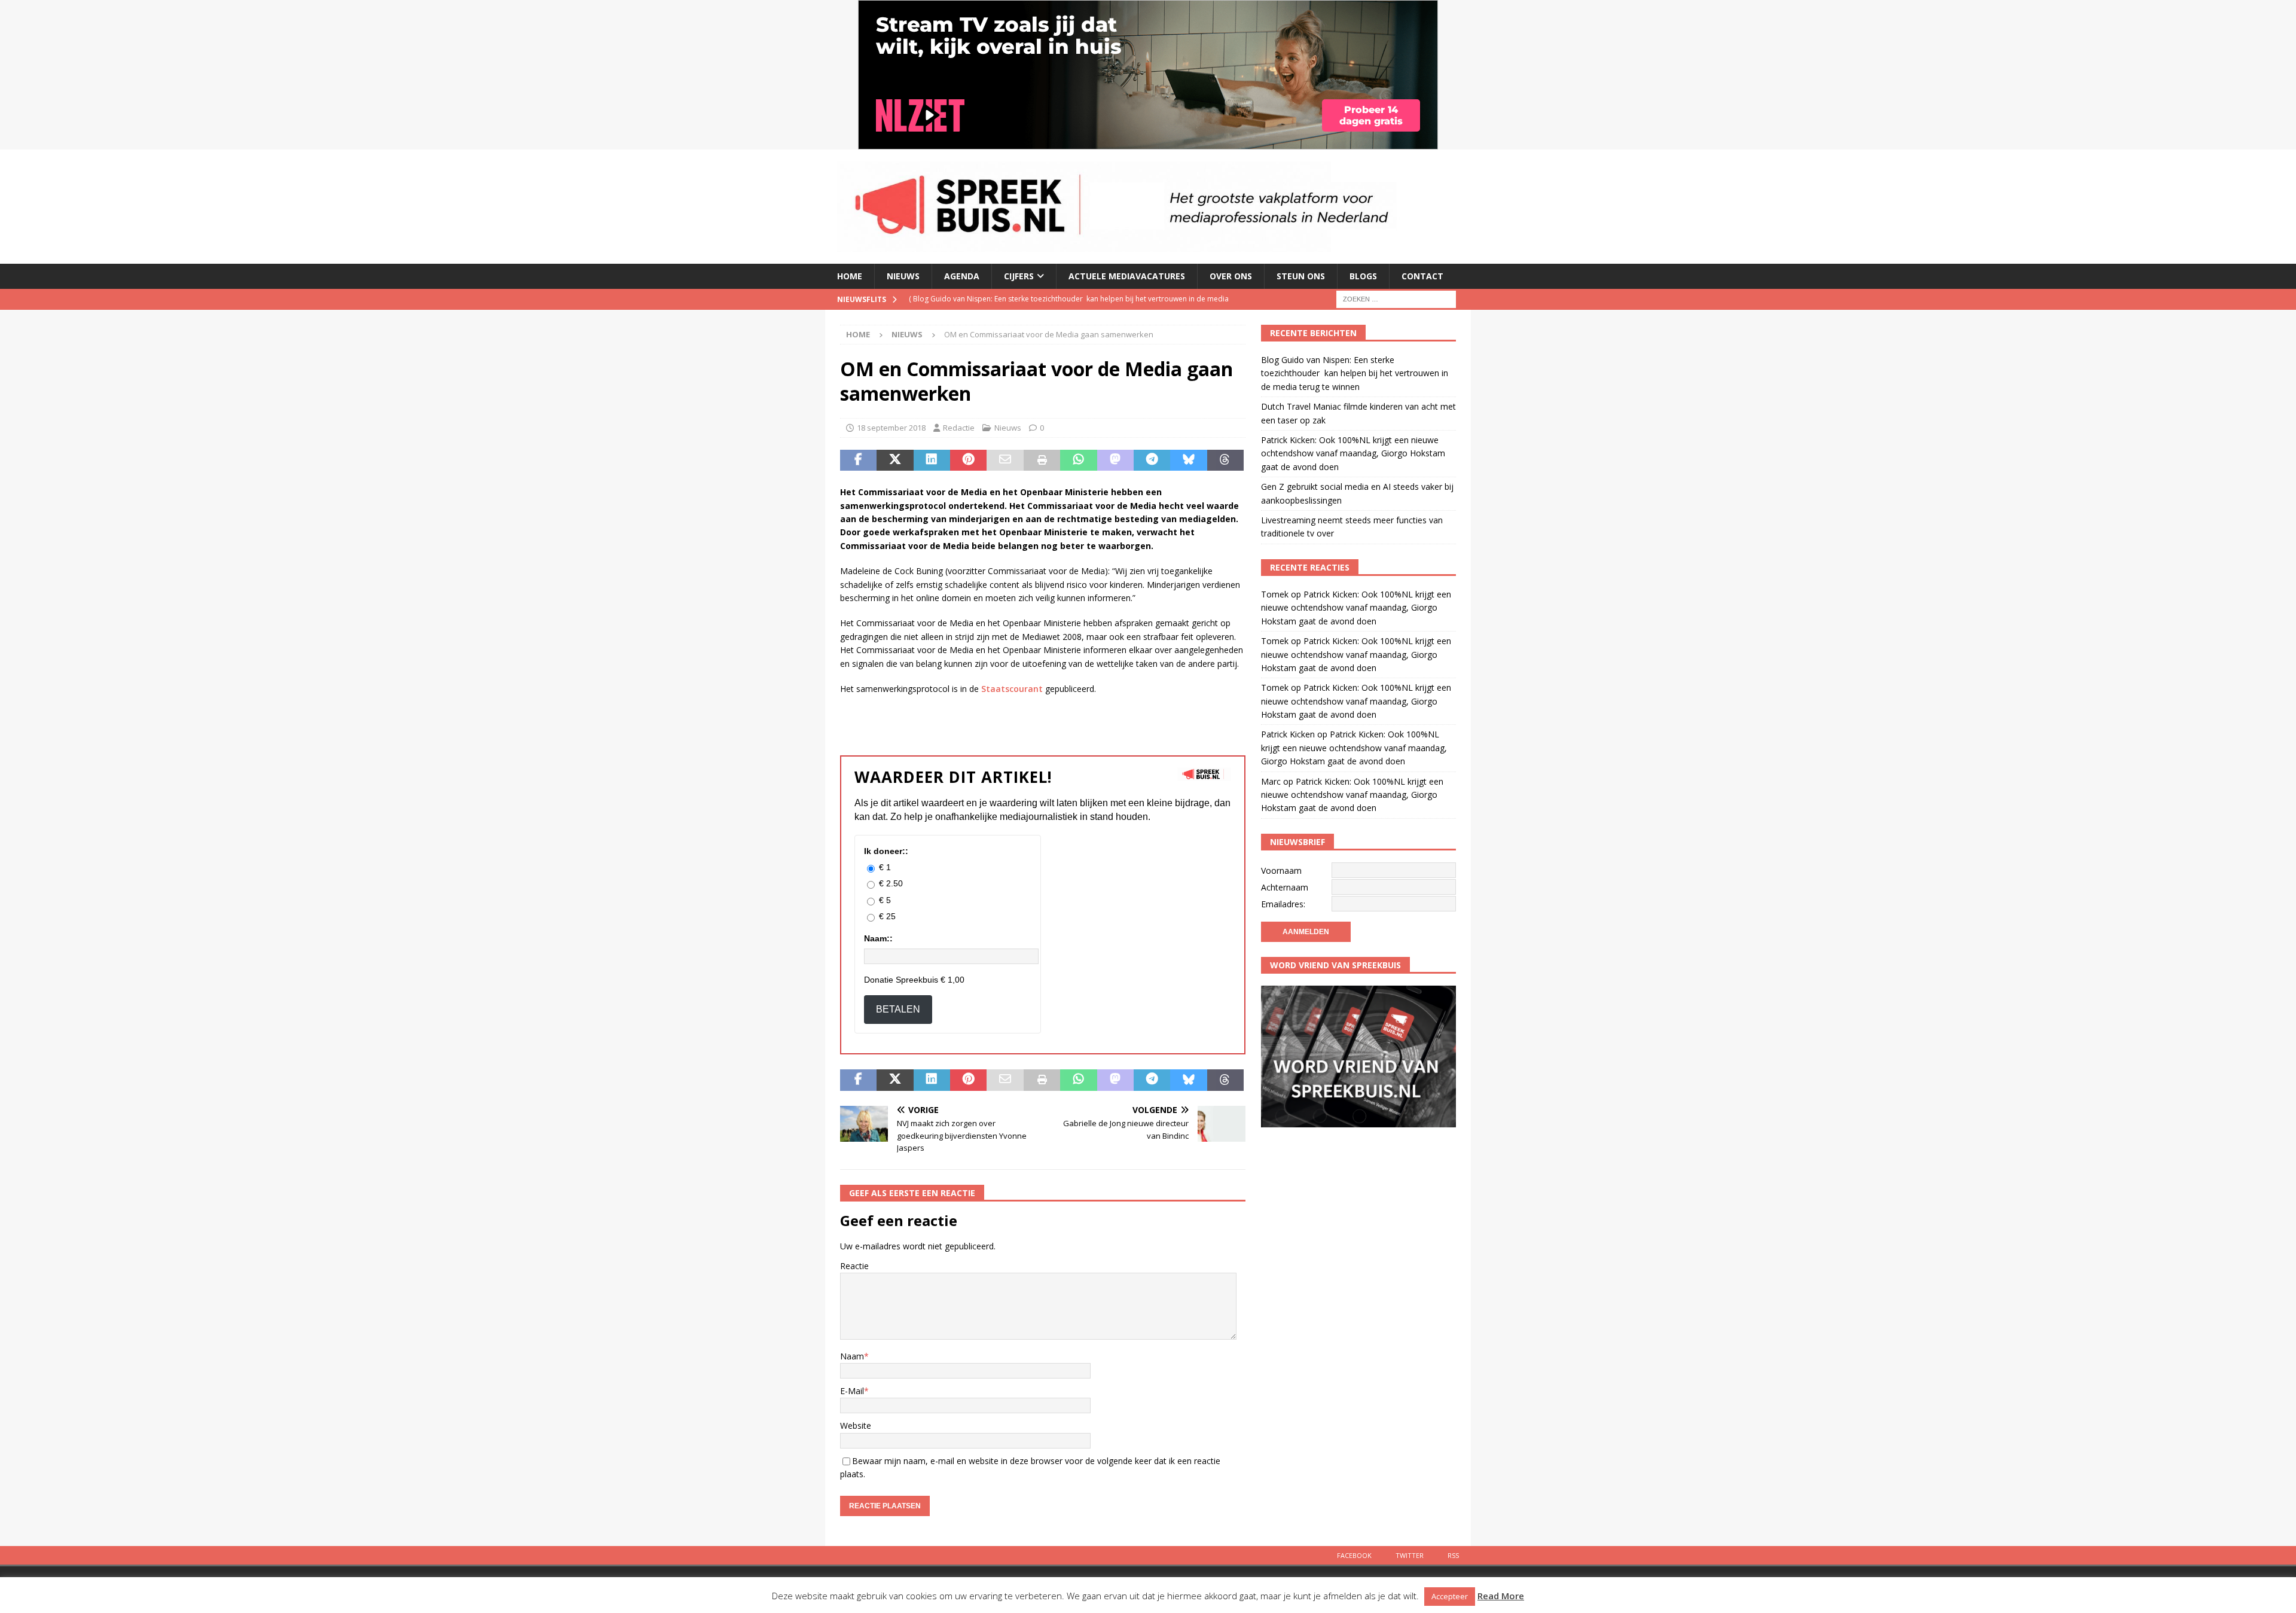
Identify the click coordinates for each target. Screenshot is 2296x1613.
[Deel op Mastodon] (1115, 461)
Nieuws (903, 276)
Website (856, 1426)
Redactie (959, 428)
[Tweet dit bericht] (895, 461)
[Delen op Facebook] (858, 461)
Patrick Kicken (1288, 734)
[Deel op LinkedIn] (932, 461)
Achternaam (1285, 887)
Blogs (1363, 276)
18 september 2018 (891, 428)
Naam (852, 1356)
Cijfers (1019, 276)
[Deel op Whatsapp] (1078, 461)
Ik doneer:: (886, 851)
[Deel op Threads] (1225, 461)
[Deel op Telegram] (1152, 461)
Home (850, 276)
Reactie (854, 1266)
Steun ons (1301, 276)
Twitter (1410, 1555)
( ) (1069, 309)
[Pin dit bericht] (968, 461)
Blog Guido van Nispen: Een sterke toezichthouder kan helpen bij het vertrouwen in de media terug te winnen (1355, 373)
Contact (1422, 276)
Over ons (1231, 276)
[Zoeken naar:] (1396, 298)
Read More (1501, 1596)
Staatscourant (1012, 689)
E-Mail (852, 1391)
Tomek (1275, 594)
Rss (1453, 1555)
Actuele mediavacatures (1127, 276)
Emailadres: (1283, 904)
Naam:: (878, 938)
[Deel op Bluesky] (1188, 461)
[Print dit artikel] (1042, 461)
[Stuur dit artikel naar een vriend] (1005, 461)
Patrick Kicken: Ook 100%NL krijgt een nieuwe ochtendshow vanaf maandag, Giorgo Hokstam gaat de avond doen (1353, 453)
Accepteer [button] (1450, 1596)
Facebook (1354, 1555)
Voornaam (1281, 870)
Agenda (962, 276)
